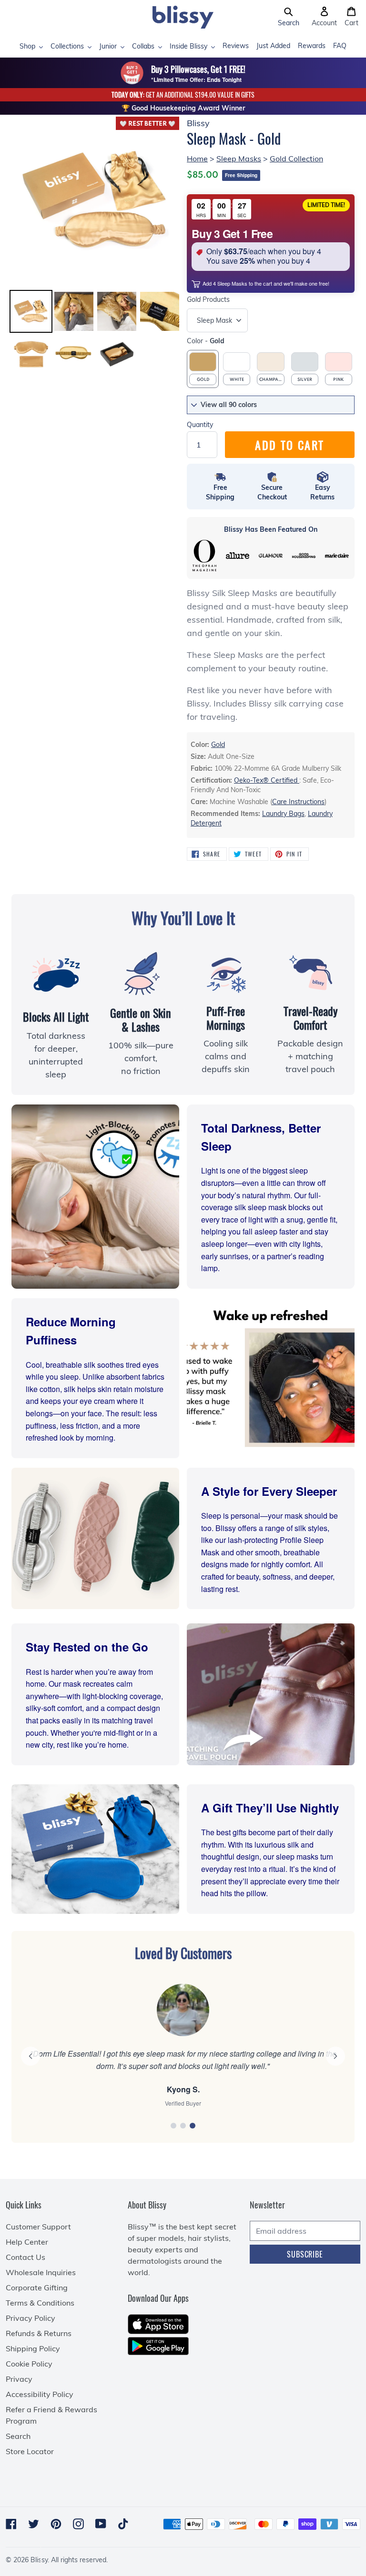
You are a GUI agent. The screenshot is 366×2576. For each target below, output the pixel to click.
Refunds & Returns (39, 2333)
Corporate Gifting (37, 2288)
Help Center (27, 2242)
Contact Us (25, 2257)
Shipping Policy (33, 2348)
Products (208, 299)
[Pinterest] (56, 2524)
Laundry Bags (283, 814)
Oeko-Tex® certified (267, 780)
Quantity (200, 425)
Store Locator (30, 2451)
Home (197, 159)
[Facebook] (11, 2524)
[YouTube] (101, 2524)
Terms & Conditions (40, 2303)
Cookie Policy (29, 2364)
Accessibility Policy (40, 2394)
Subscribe (305, 2254)
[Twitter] (34, 2524)
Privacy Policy (30, 2318)
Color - (206, 341)
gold (218, 745)
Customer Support (38, 2227)
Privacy (19, 2379)
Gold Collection (296, 159)
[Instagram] (78, 2524)
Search (18, 2436)
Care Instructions (298, 802)
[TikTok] (123, 2524)
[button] (289, 17)
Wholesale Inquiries (41, 2272)
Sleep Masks (239, 159)
